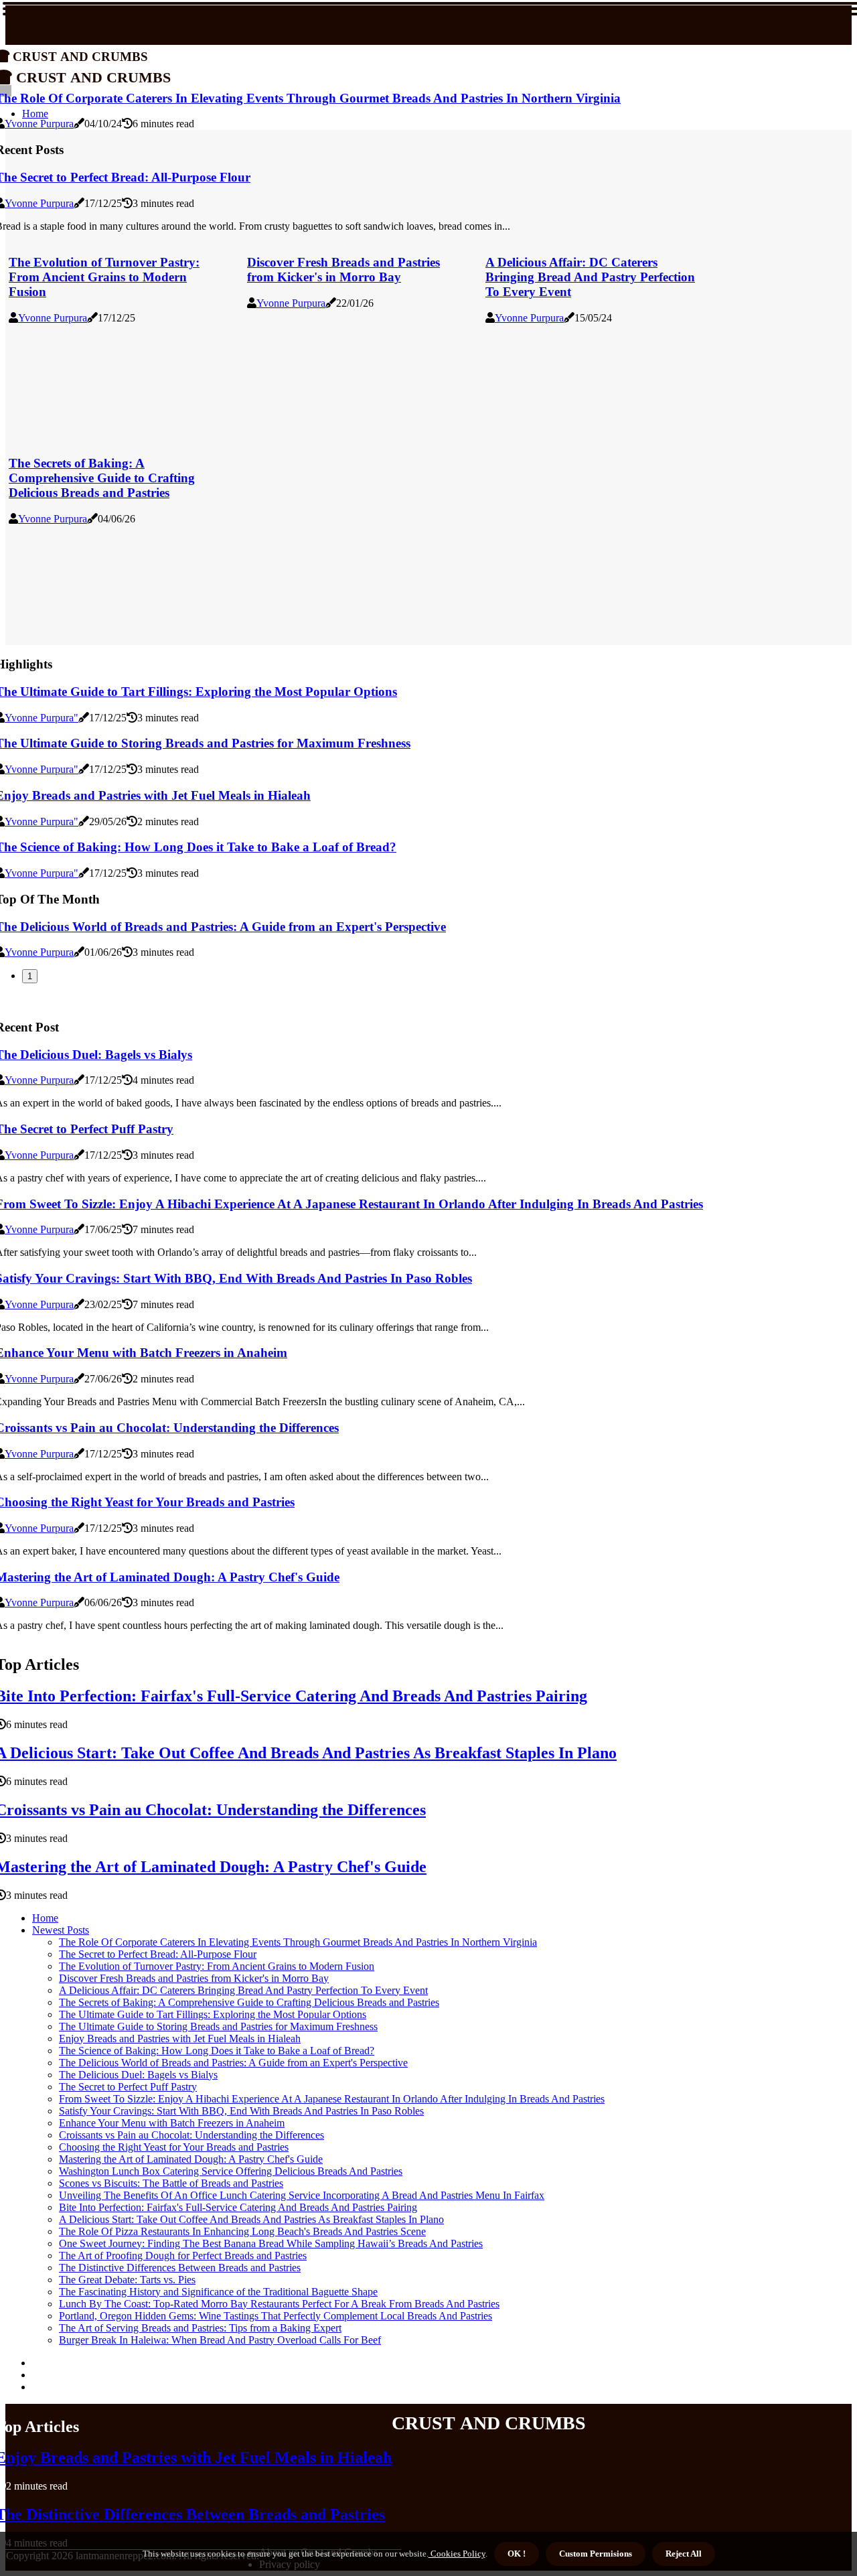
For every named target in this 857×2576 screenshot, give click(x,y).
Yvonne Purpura (39, 124)
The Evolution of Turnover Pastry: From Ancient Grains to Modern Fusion (104, 277)
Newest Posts (61, 1930)
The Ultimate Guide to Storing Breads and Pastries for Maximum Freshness (218, 2026)
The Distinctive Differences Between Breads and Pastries (180, 2268)
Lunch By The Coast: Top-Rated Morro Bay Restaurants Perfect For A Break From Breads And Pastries (279, 2304)
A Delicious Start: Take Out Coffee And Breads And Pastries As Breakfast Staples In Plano (251, 2219)
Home (45, 1918)
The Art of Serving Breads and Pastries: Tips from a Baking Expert (200, 2328)
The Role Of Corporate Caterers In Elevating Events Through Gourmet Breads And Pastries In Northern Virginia (298, 1942)
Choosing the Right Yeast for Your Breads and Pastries (174, 2147)
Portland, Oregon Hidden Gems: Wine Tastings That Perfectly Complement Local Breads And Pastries (276, 2316)
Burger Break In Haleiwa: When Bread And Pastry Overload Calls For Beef (220, 2340)
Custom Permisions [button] (596, 2554)
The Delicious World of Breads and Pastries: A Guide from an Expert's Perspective (233, 2063)
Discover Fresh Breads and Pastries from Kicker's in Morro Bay (343, 270)
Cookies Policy (457, 2554)
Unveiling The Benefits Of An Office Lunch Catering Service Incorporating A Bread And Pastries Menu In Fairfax (302, 2195)
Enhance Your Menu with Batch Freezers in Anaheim (172, 2123)
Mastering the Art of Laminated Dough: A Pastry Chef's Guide (191, 2159)
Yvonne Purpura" (42, 718)
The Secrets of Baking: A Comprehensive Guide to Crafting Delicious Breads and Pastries (102, 478)
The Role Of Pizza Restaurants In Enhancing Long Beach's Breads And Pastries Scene (242, 2231)
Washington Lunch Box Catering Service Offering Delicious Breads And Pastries (231, 2171)
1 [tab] (30, 976)
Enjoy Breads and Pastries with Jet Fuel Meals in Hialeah (180, 2038)
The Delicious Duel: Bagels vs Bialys (138, 2075)
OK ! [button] (517, 2554)
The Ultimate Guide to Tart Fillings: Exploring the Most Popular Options (213, 2014)
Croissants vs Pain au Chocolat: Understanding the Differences (191, 2135)
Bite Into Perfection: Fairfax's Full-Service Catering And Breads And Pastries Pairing (238, 2207)
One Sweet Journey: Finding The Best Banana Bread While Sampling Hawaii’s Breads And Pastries (271, 2243)
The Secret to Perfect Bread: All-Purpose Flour (158, 1954)
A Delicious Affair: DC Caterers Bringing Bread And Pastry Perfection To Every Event (590, 277)
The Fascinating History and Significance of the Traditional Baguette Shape (218, 2292)
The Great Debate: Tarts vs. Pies (127, 2280)
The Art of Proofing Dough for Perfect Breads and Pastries (183, 2256)
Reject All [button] (684, 2554)
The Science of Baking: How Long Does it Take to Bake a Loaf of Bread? (217, 2051)
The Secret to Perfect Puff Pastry (128, 2087)
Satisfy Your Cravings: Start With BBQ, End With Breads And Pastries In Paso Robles (241, 2111)
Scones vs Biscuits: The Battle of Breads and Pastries (171, 2183)
